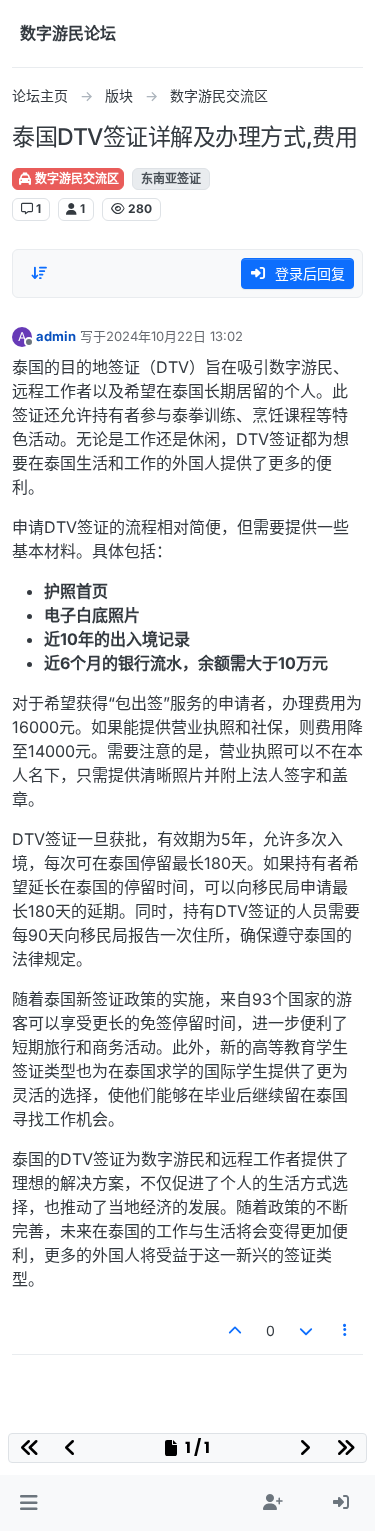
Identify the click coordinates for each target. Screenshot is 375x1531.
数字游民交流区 (75, 178)
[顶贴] (236, 1330)
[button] (28, 1503)
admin (56, 336)
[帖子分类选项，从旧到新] (39, 273)
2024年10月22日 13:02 (174, 336)
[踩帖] (306, 1330)
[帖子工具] (346, 1330)
